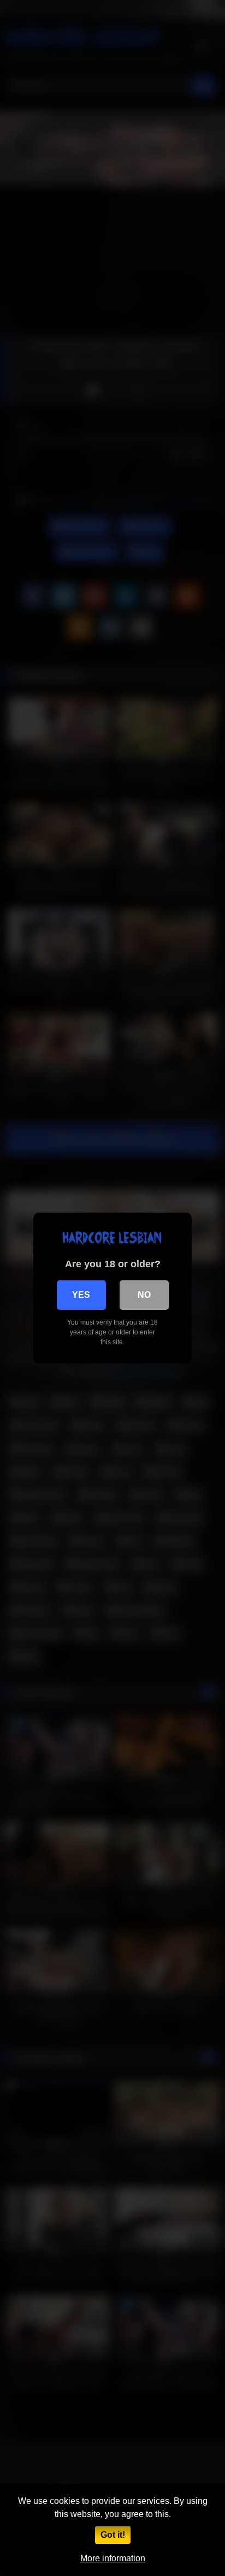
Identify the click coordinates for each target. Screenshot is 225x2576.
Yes (81, 1295)
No (144, 1295)
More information (113, 2558)
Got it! (113, 2535)
